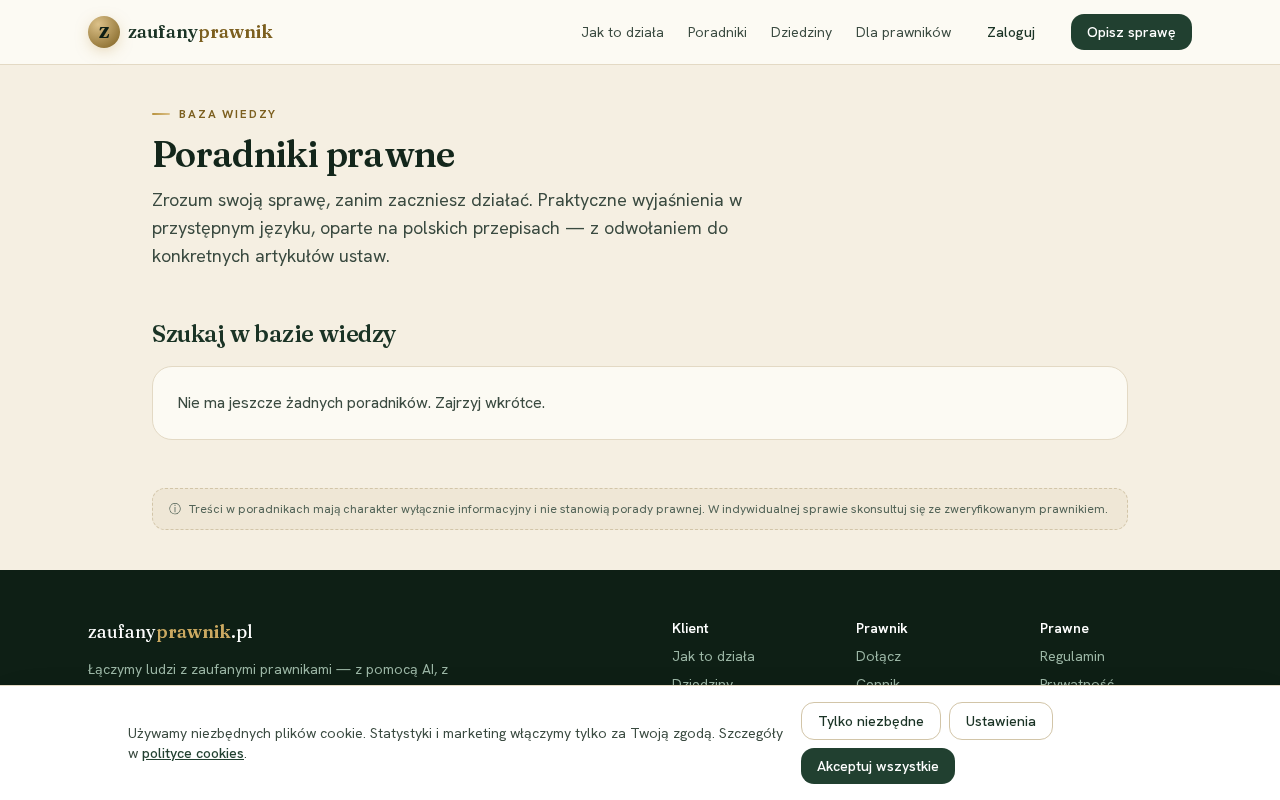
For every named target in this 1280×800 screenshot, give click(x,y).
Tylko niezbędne (871, 721)
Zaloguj (1011, 32)
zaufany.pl (170, 631)
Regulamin (1072, 656)
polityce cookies (193, 753)
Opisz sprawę (1131, 32)
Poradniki (717, 32)
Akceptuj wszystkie (878, 766)
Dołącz (878, 656)
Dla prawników (903, 32)
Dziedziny (801, 32)
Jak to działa (622, 32)
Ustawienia (1001, 721)
